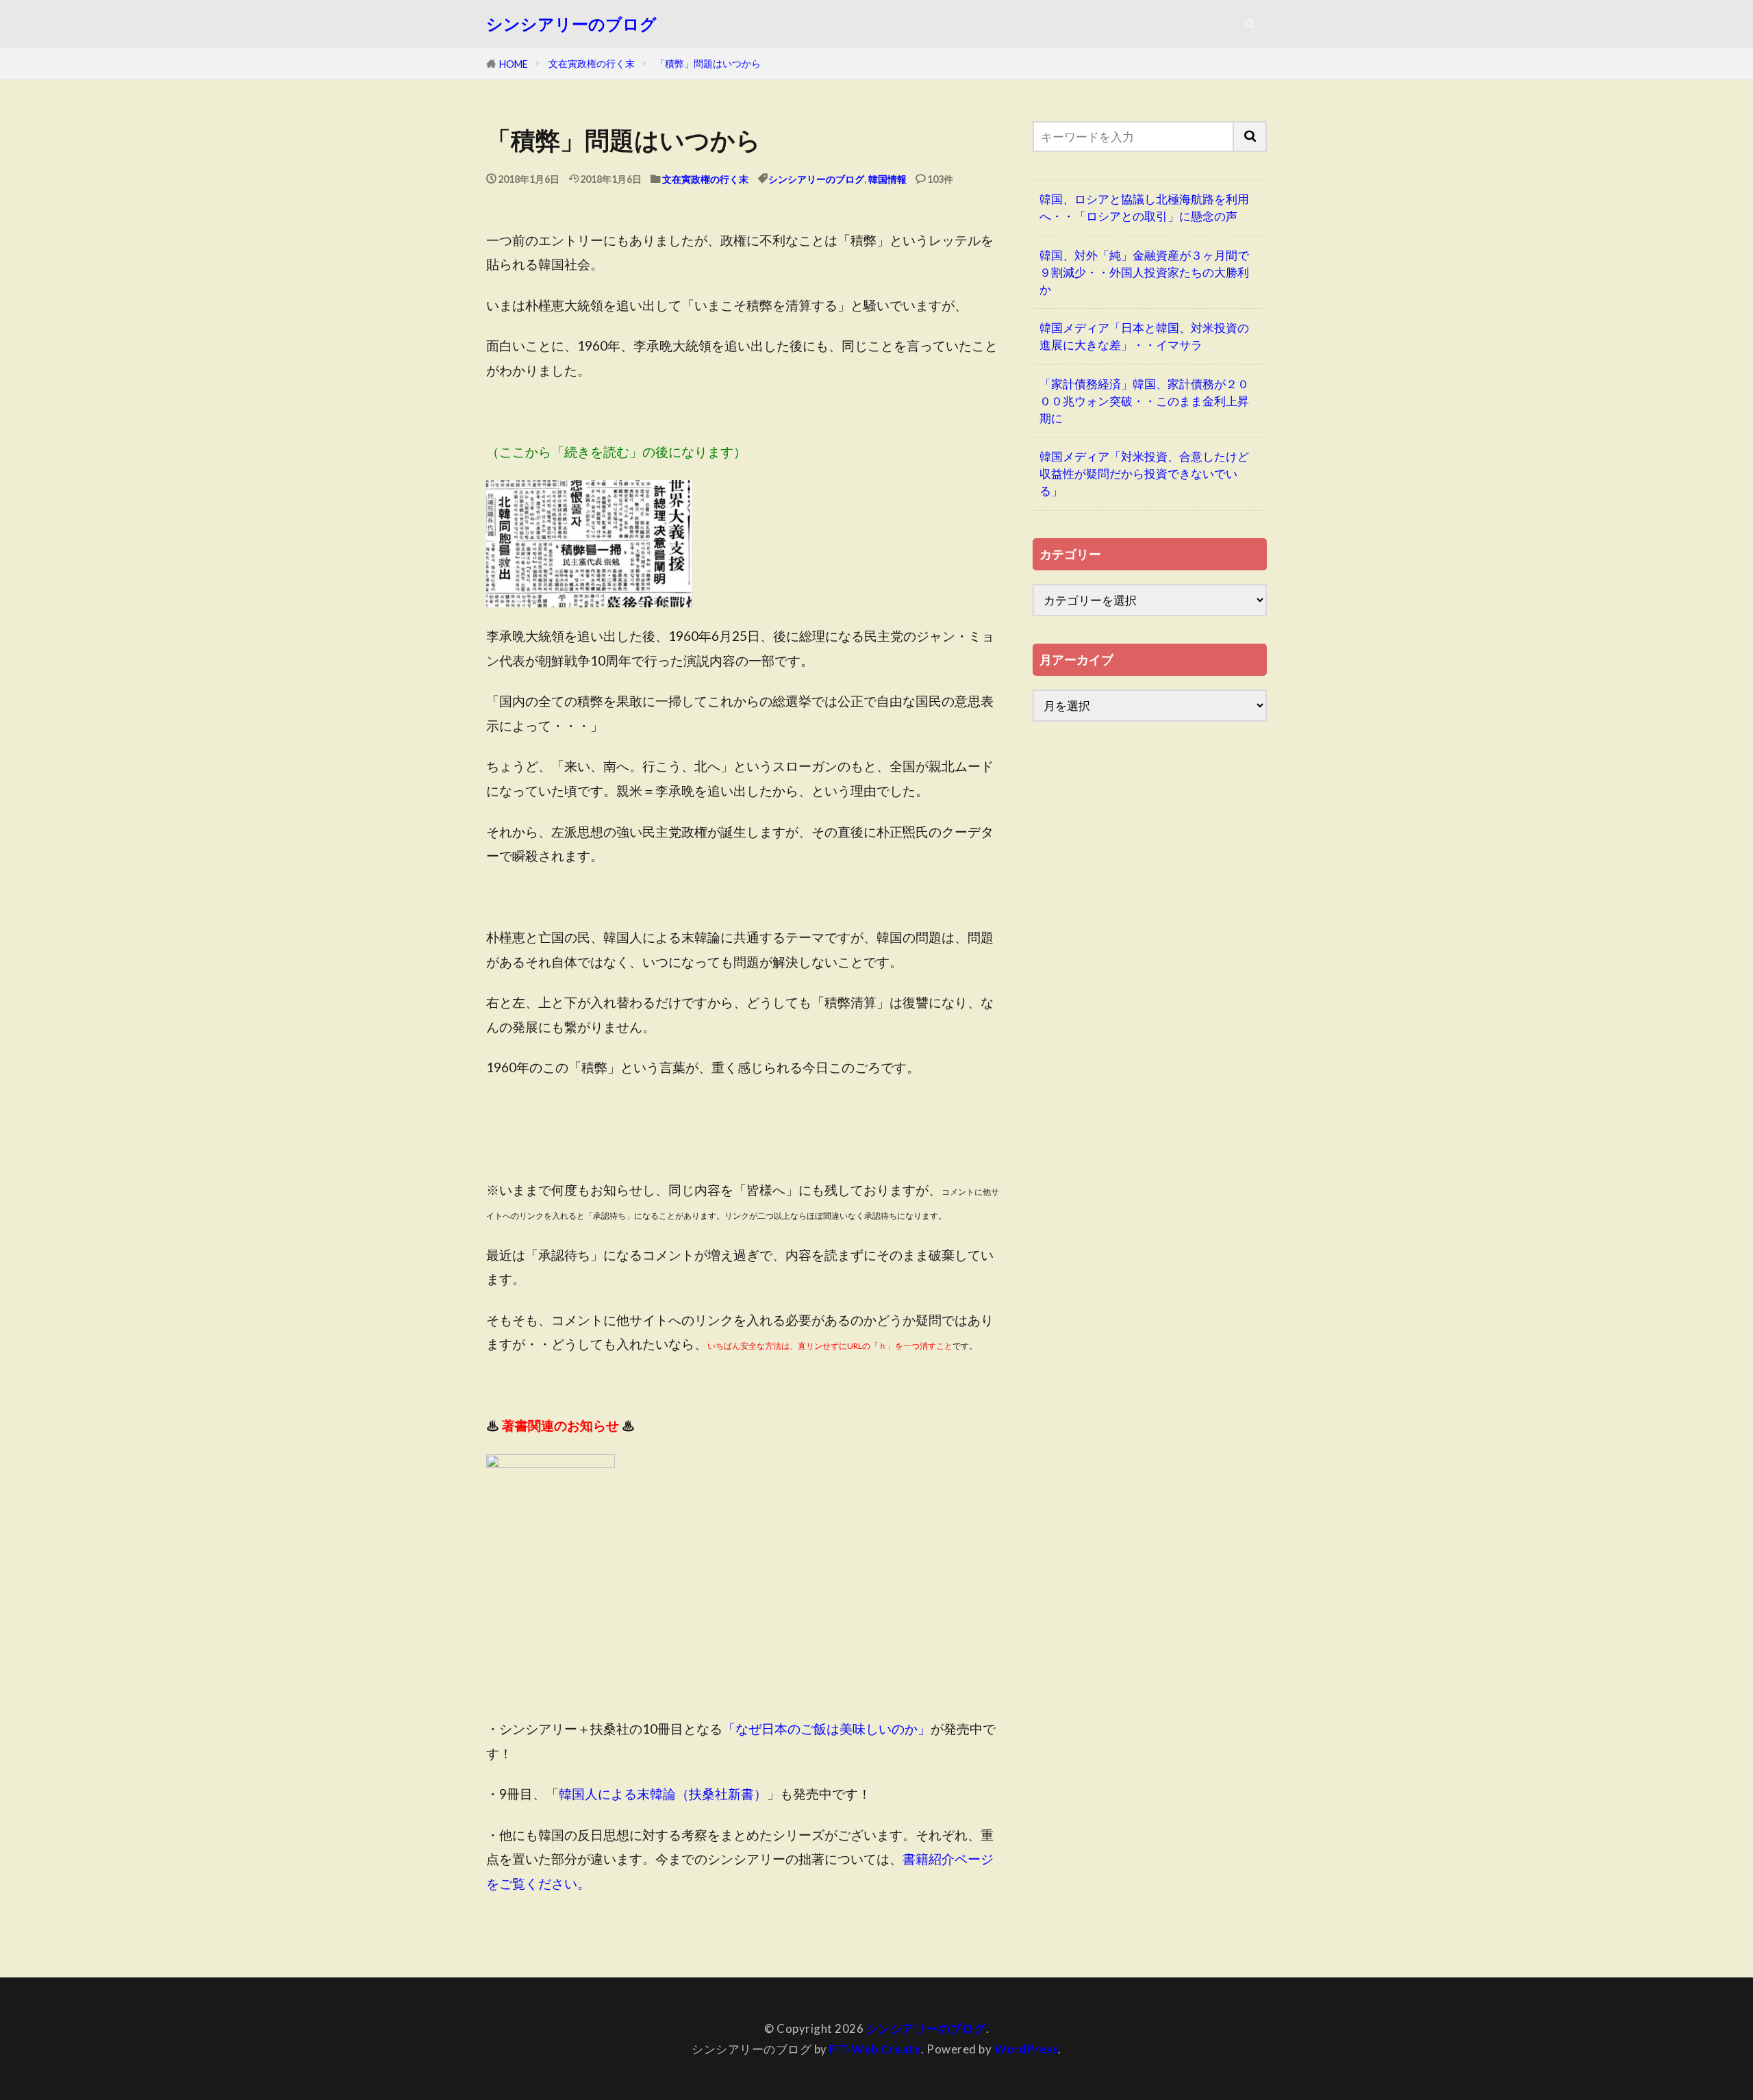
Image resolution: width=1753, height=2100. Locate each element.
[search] (1250, 137)
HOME (514, 64)
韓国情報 (887, 179)
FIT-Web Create (875, 2049)
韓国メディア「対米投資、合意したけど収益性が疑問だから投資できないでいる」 (1144, 473)
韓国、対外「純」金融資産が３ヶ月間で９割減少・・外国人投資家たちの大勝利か (1144, 272)
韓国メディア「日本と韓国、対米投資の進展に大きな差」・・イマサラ (1144, 336)
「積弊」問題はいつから (708, 63)
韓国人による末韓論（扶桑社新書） (663, 1794)
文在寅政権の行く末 (592, 63)
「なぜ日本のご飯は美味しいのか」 (827, 1729)
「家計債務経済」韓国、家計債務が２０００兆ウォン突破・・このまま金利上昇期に (1144, 401)
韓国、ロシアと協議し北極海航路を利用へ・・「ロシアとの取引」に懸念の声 (1144, 207)
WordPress (1026, 2049)
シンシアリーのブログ (571, 24)
